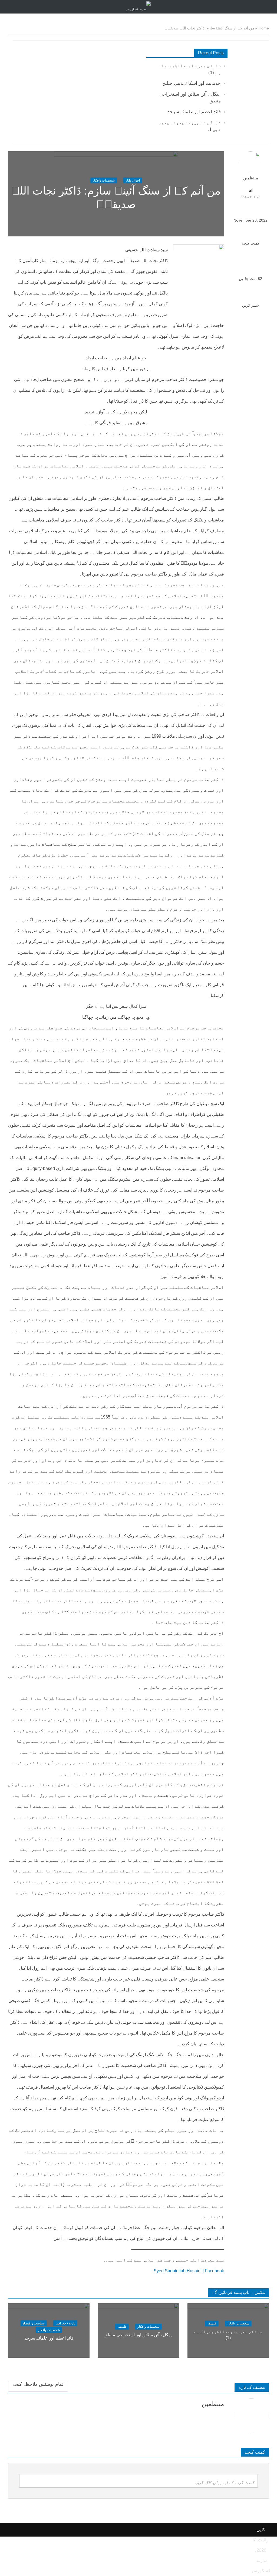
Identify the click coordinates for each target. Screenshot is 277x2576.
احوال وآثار (133, 180)
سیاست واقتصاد (34, 2323)
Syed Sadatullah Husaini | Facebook (189, 2271)
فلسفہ (212, 2324)
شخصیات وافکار (104, 180)
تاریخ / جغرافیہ (65, 2323)
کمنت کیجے (251, 243)
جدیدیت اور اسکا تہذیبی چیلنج (192, 83)
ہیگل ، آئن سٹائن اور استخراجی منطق (138, 2335)
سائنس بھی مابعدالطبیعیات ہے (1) (228, 2335)
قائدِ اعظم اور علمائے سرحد (194, 112)
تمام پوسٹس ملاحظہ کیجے (38, 2384)
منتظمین (251, 178)
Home (264, 28)
